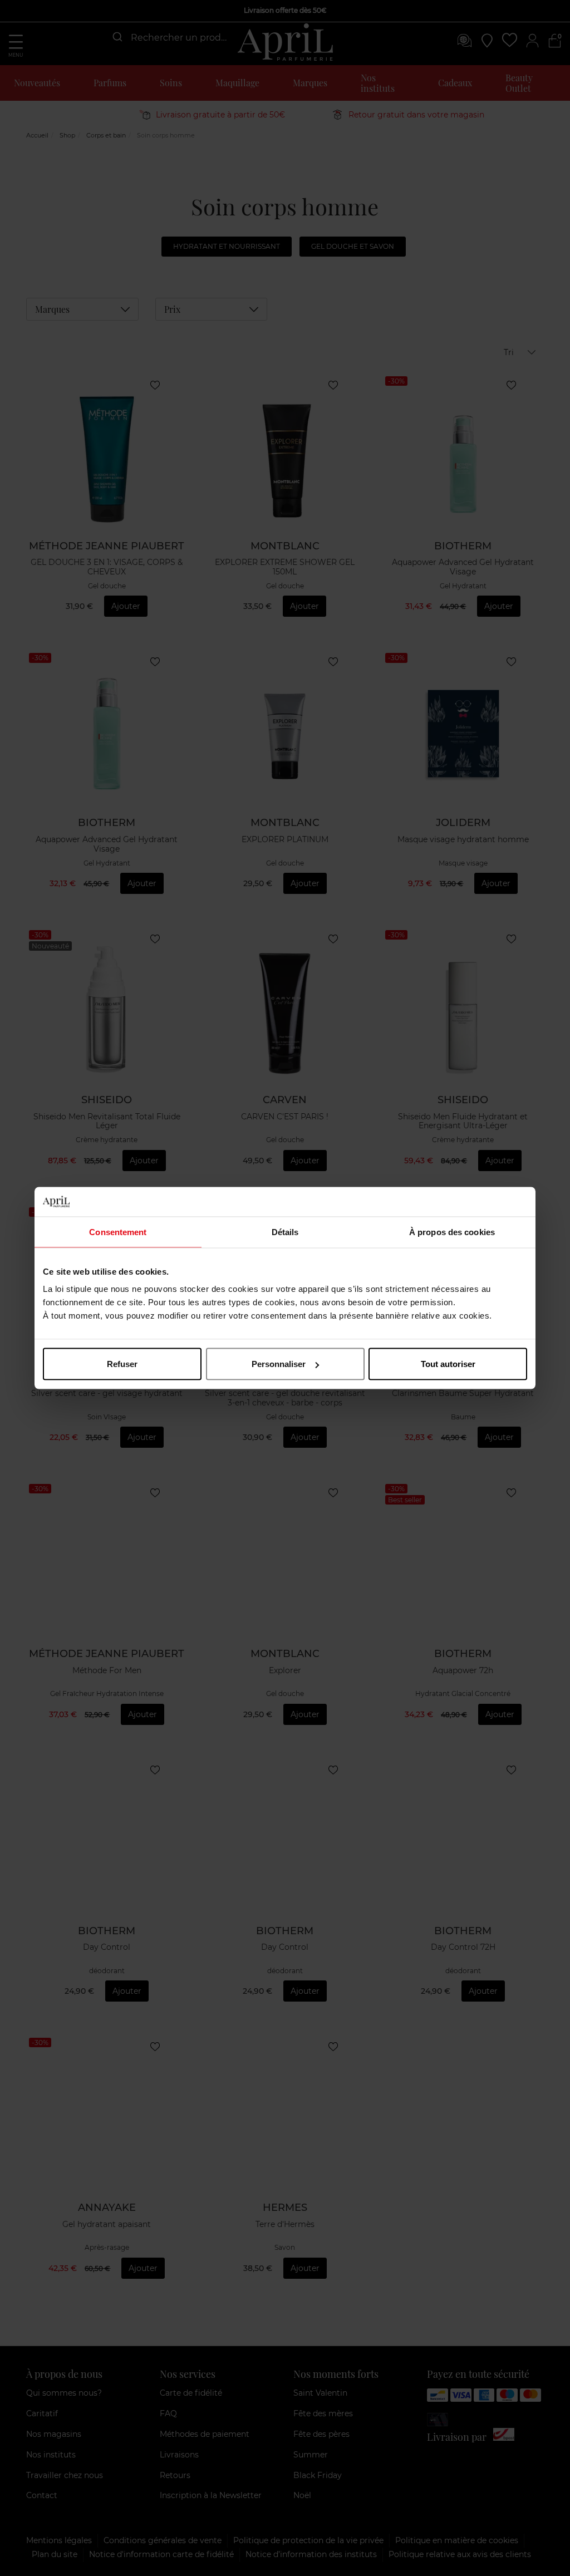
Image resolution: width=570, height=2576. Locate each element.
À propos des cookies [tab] (452, 1232)
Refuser (122, 1364)
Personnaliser (279, 1364)
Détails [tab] (285, 1232)
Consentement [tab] (118, 1232)
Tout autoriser (448, 1364)
